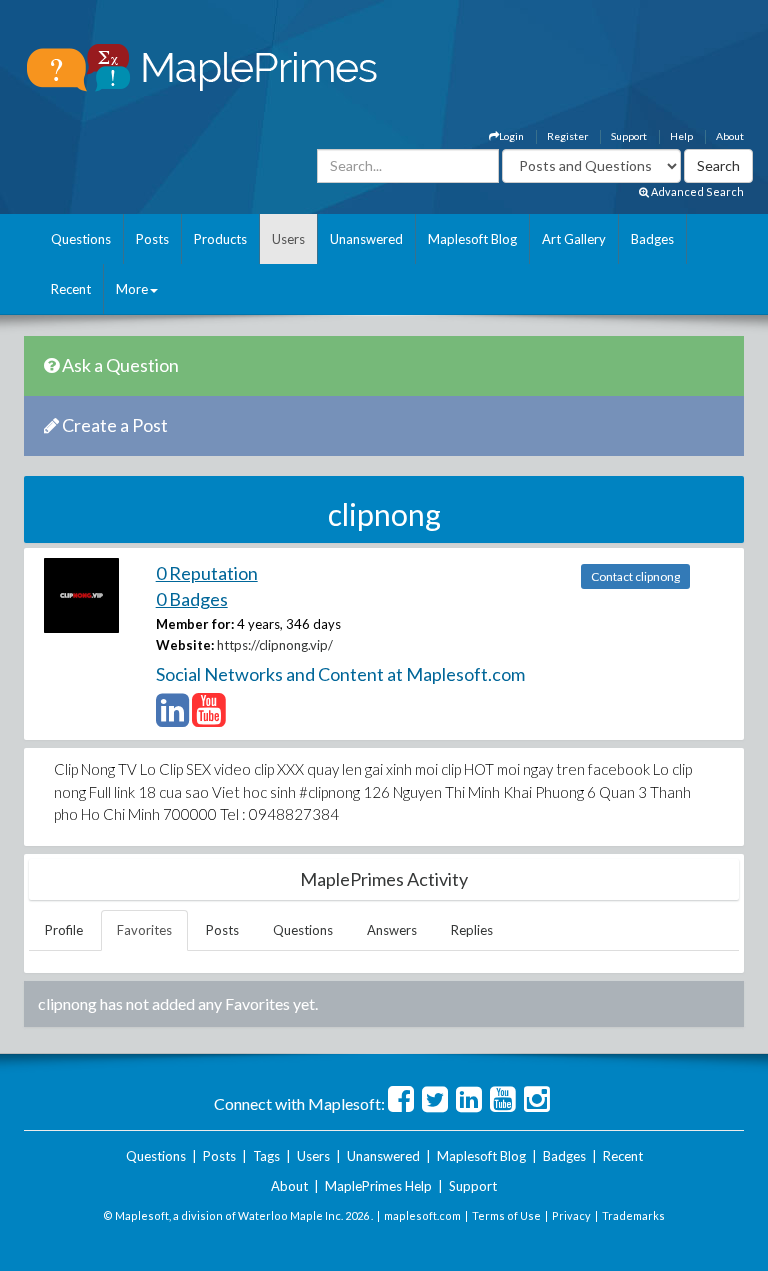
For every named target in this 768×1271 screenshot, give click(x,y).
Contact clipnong (635, 576)
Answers (392, 930)
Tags (266, 1156)
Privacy (571, 1215)
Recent (71, 289)
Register (567, 136)
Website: (185, 645)
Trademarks (633, 1215)
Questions (81, 239)
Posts (152, 239)
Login (511, 136)
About (730, 136)
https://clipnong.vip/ (275, 645)
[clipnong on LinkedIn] (172, 719)
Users (288, 239)
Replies (472, 930)
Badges (652, 239)
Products (220, 239)
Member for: (195, 624)
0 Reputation (207, 573)
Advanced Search (696, 191)
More (132, 289)
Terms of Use (506, 1215)
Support (629, 136)
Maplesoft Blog (472, 239)
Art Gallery (574, 239)
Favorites (144, 930)
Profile (64, 930)
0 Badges (192, 599)
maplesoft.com (422, 1215)
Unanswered (366, 239)
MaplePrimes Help (378, 1186)
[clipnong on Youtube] (208, 719)
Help (681, 136)
